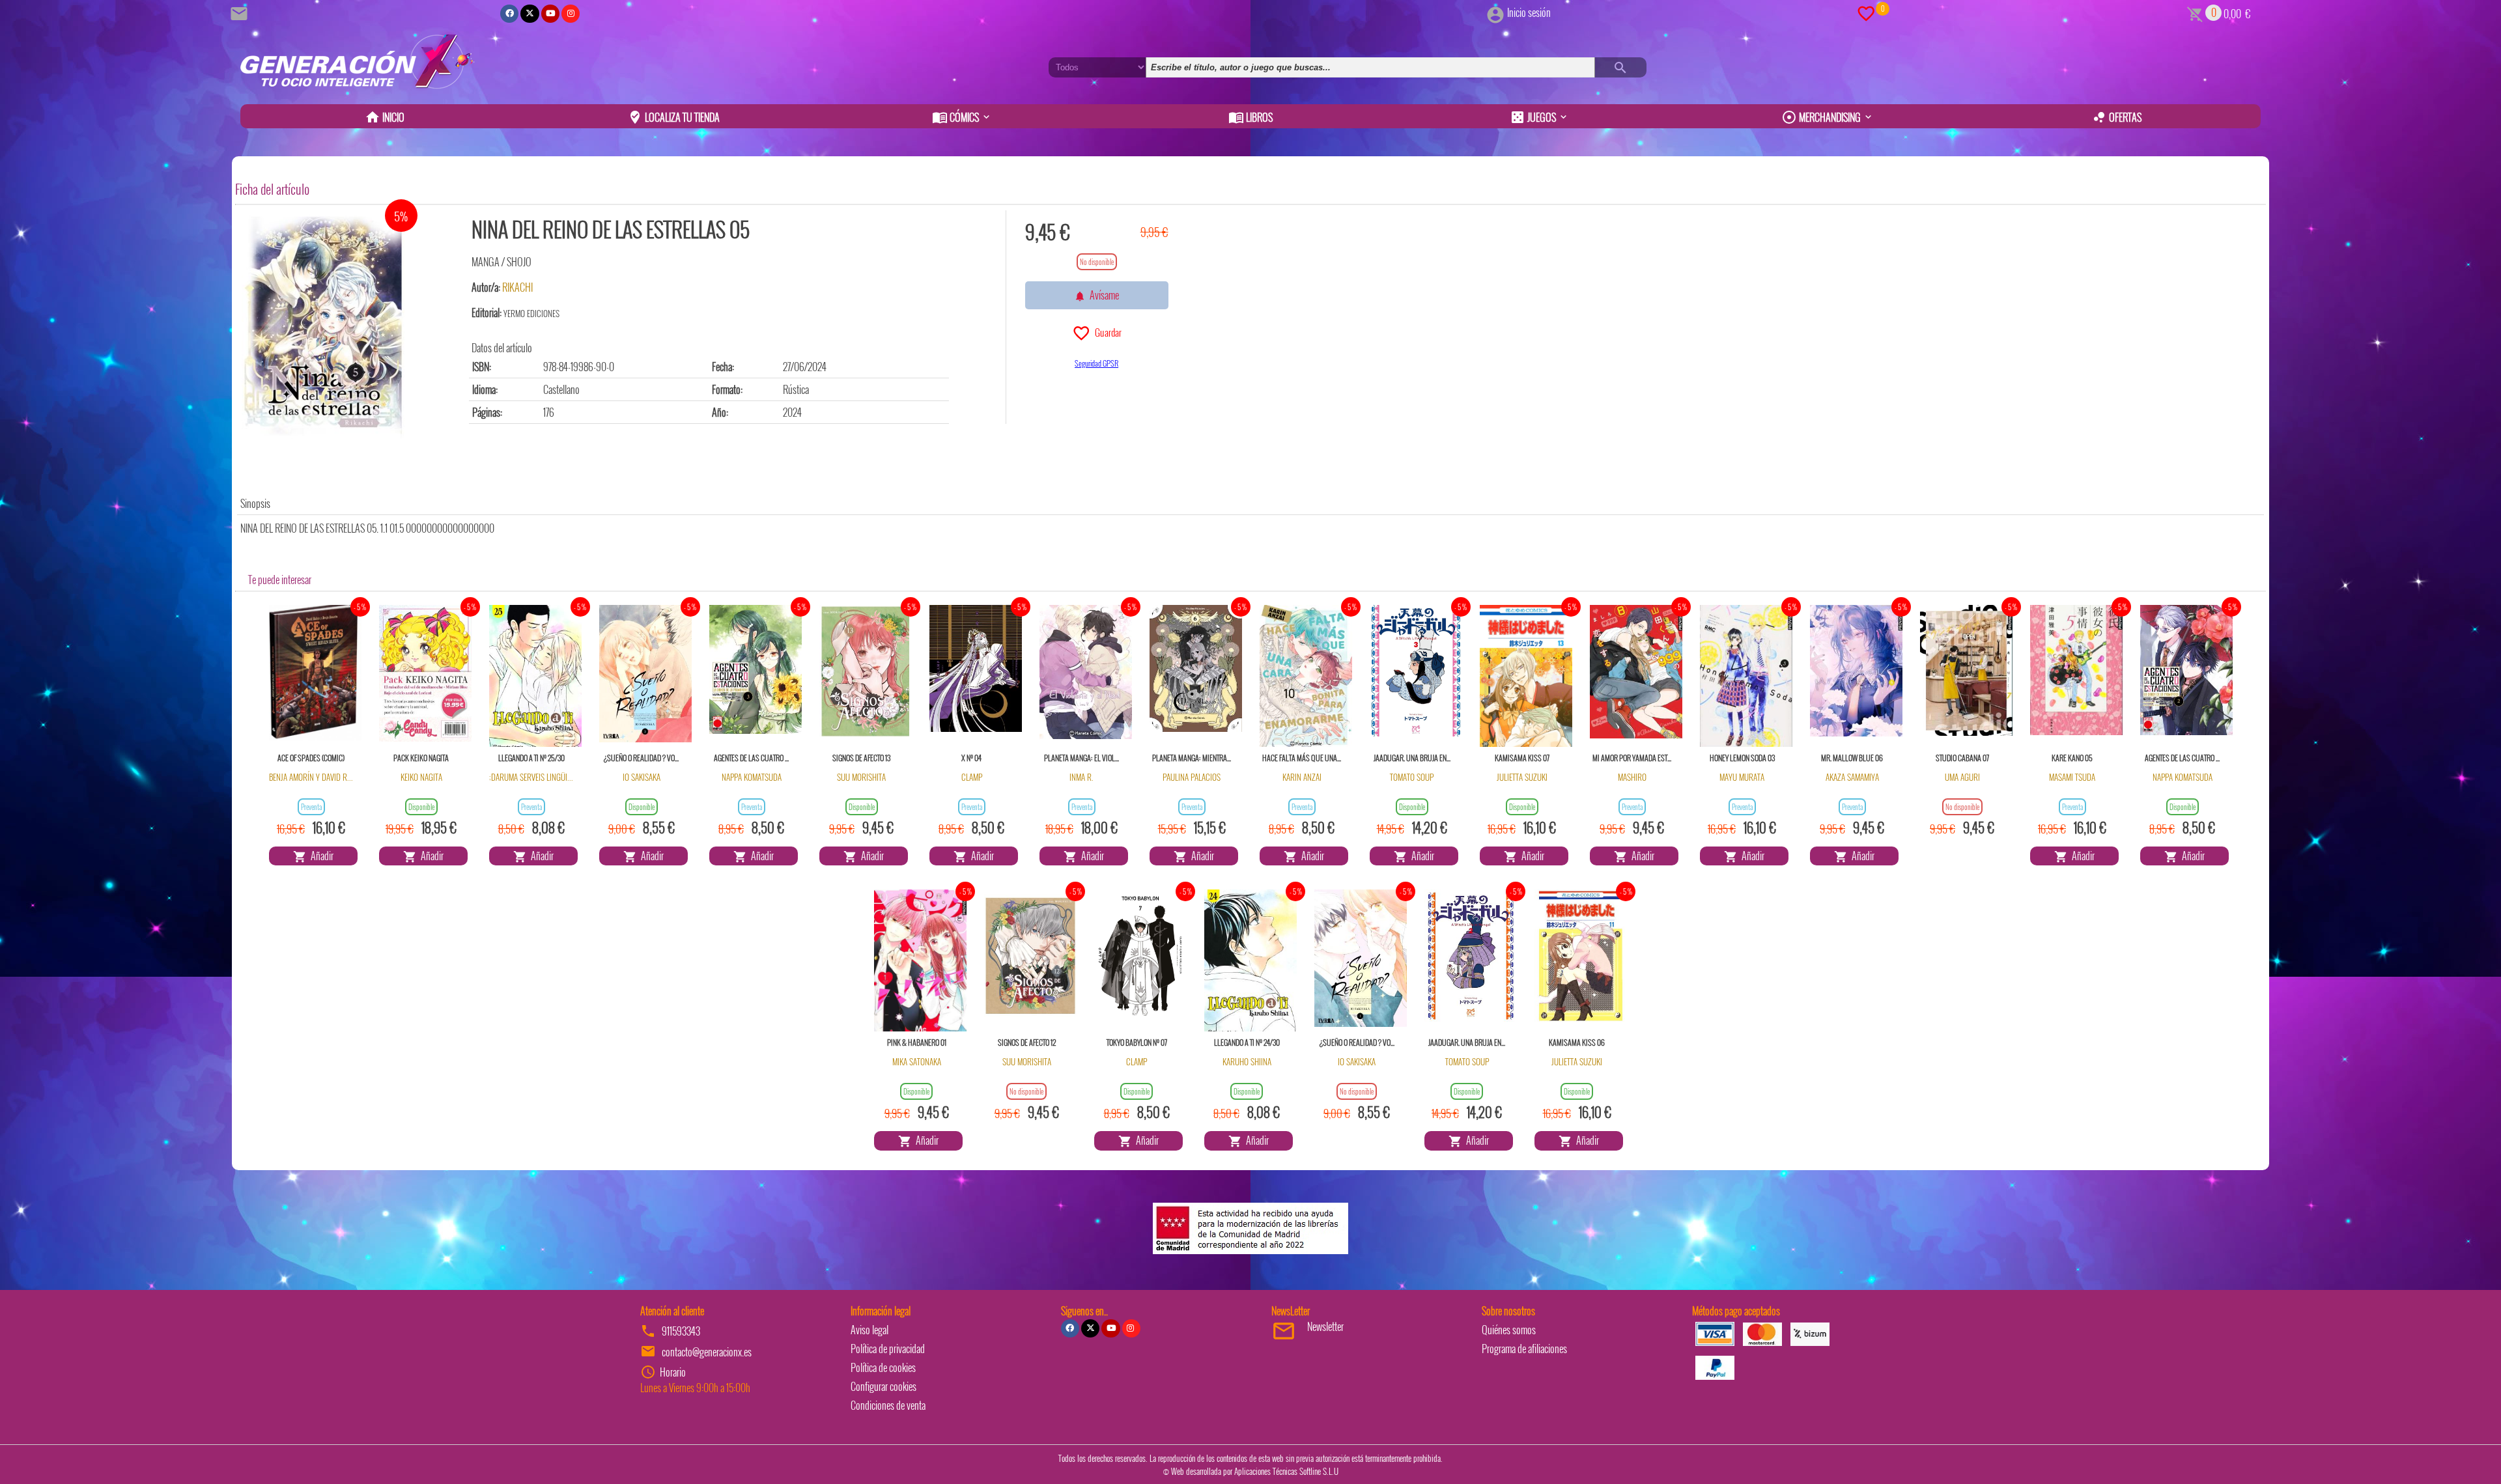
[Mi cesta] (2195, 12)
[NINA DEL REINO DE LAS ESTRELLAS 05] (323, 327)
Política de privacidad (888, 1349)
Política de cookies (883, 1367)
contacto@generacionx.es (707, 1352)
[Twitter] (530, 14)
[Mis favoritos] (1866, 12)
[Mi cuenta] (1495, 12)
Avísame (1102, 295)
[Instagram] (571, 14)
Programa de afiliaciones (1524, 1349)
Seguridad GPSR (1096, 363)
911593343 (681, 1331)
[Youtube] (550, 14)
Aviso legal (869, 1330)
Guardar (1106, 332)
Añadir (320, 856)
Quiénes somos (1509, 1330)
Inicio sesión (1529, 12)
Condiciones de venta (888, 1405)
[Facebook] (509, 14)
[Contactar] (241, 12)
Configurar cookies (883, 1386)
